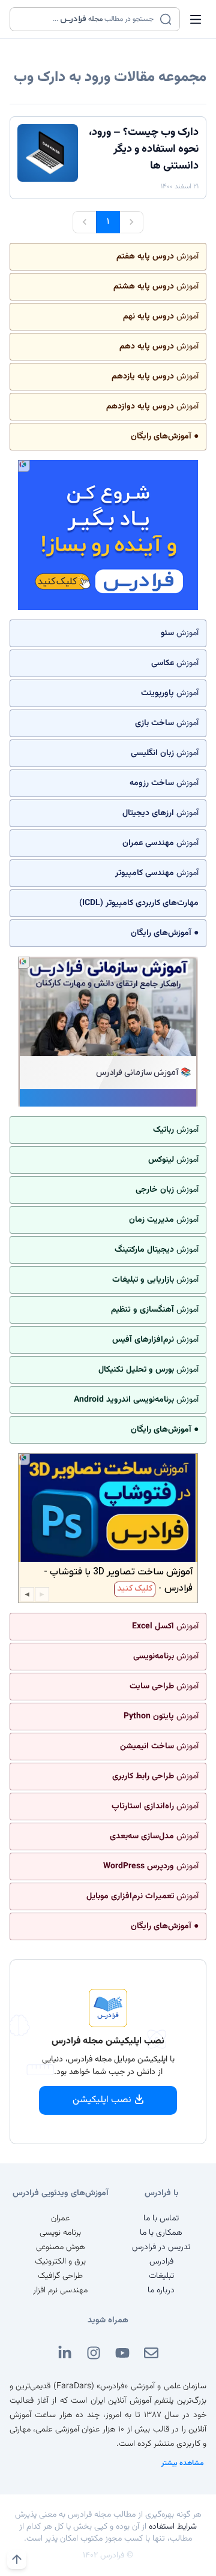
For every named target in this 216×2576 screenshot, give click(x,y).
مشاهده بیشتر (183, 2463)
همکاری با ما (161, 2233)
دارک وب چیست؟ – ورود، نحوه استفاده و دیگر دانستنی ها (144, 149)
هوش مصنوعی (61, 2247)
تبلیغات (161, 2276)
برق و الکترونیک (60, 2262)
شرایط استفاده (173, 2527)
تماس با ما (161, 2219)
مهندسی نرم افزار (60, 2291)
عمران (60, 2219)
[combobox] (87, 19)
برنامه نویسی (60, 2233)
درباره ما (161, 2291)
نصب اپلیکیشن (102, 2100)
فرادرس (161, 2262)
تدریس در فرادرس (161, 2247)
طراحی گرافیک (60, 2276)
